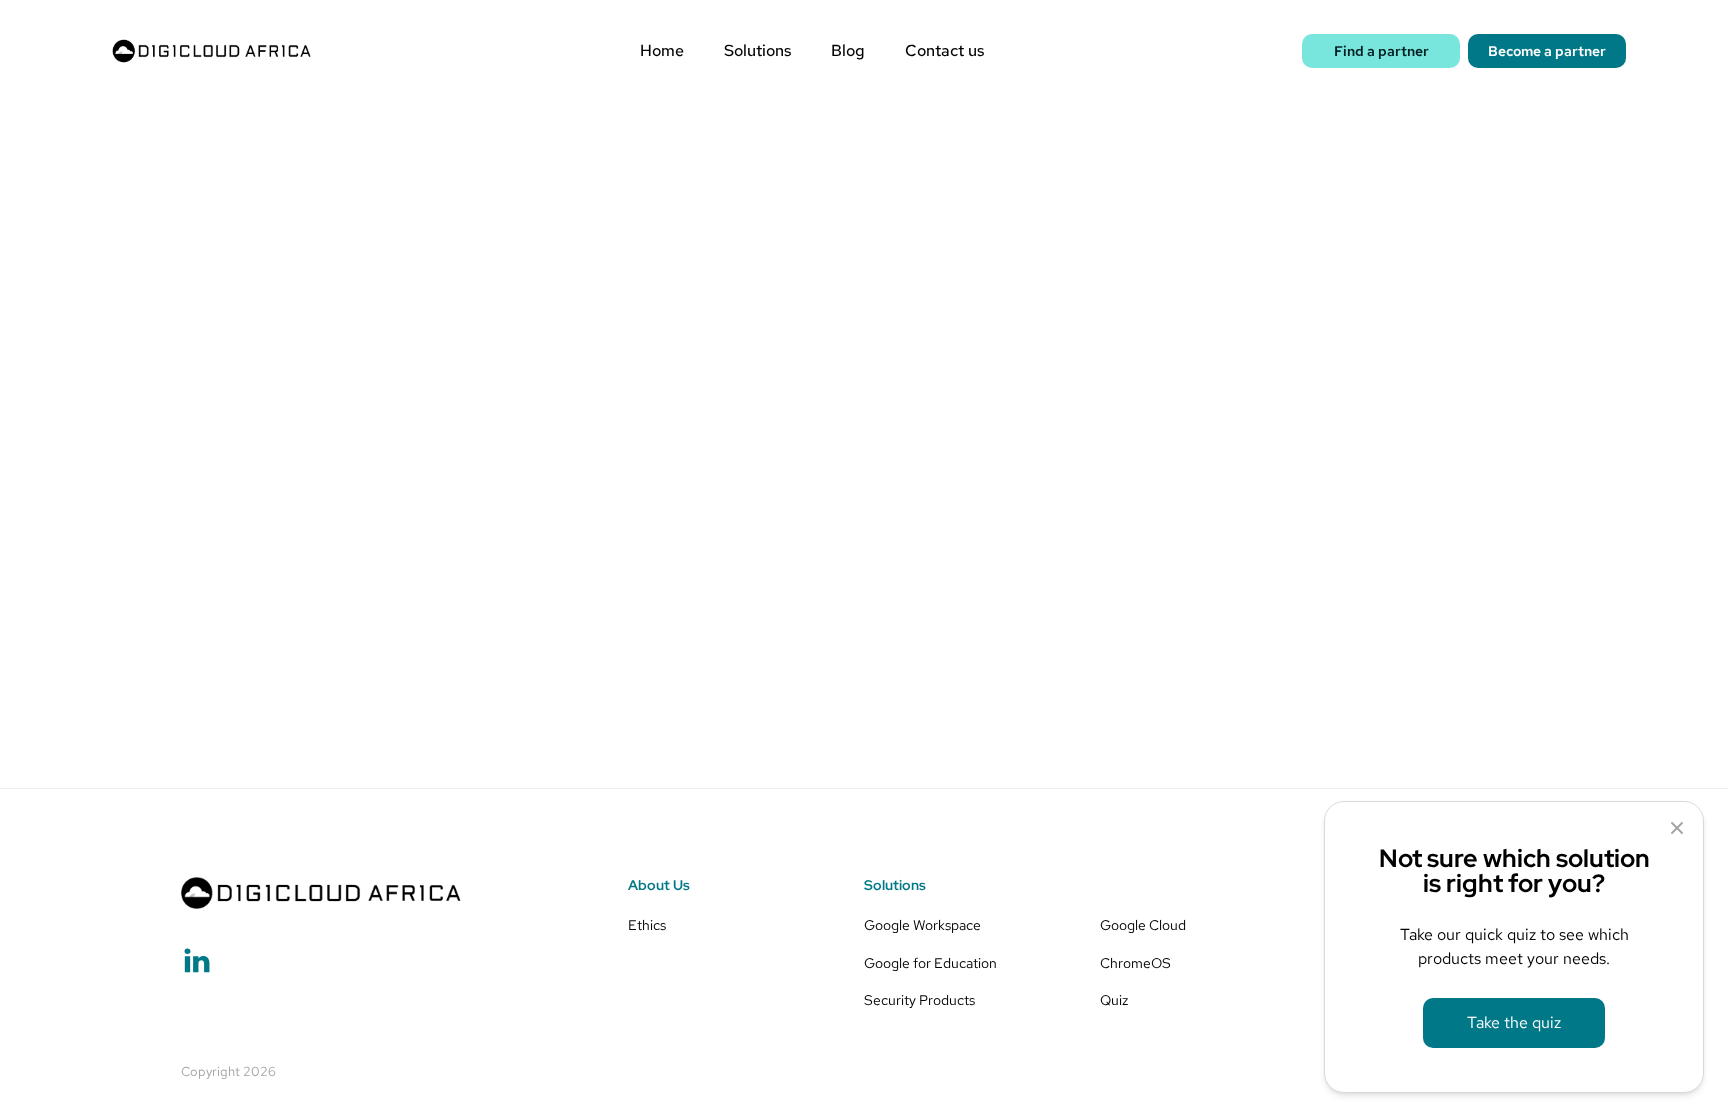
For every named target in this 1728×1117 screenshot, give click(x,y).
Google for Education (930, 962)
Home (662, 51)
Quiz (1114, 999)
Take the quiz (1514, 1022)
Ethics (647, 924)
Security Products (919, 999)
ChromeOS (1135, 962)
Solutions (757, 51)
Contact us (944, 51)
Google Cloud (1143, 924)
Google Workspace (922, 924)
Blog (848, 51)
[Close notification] (1677, 828)
